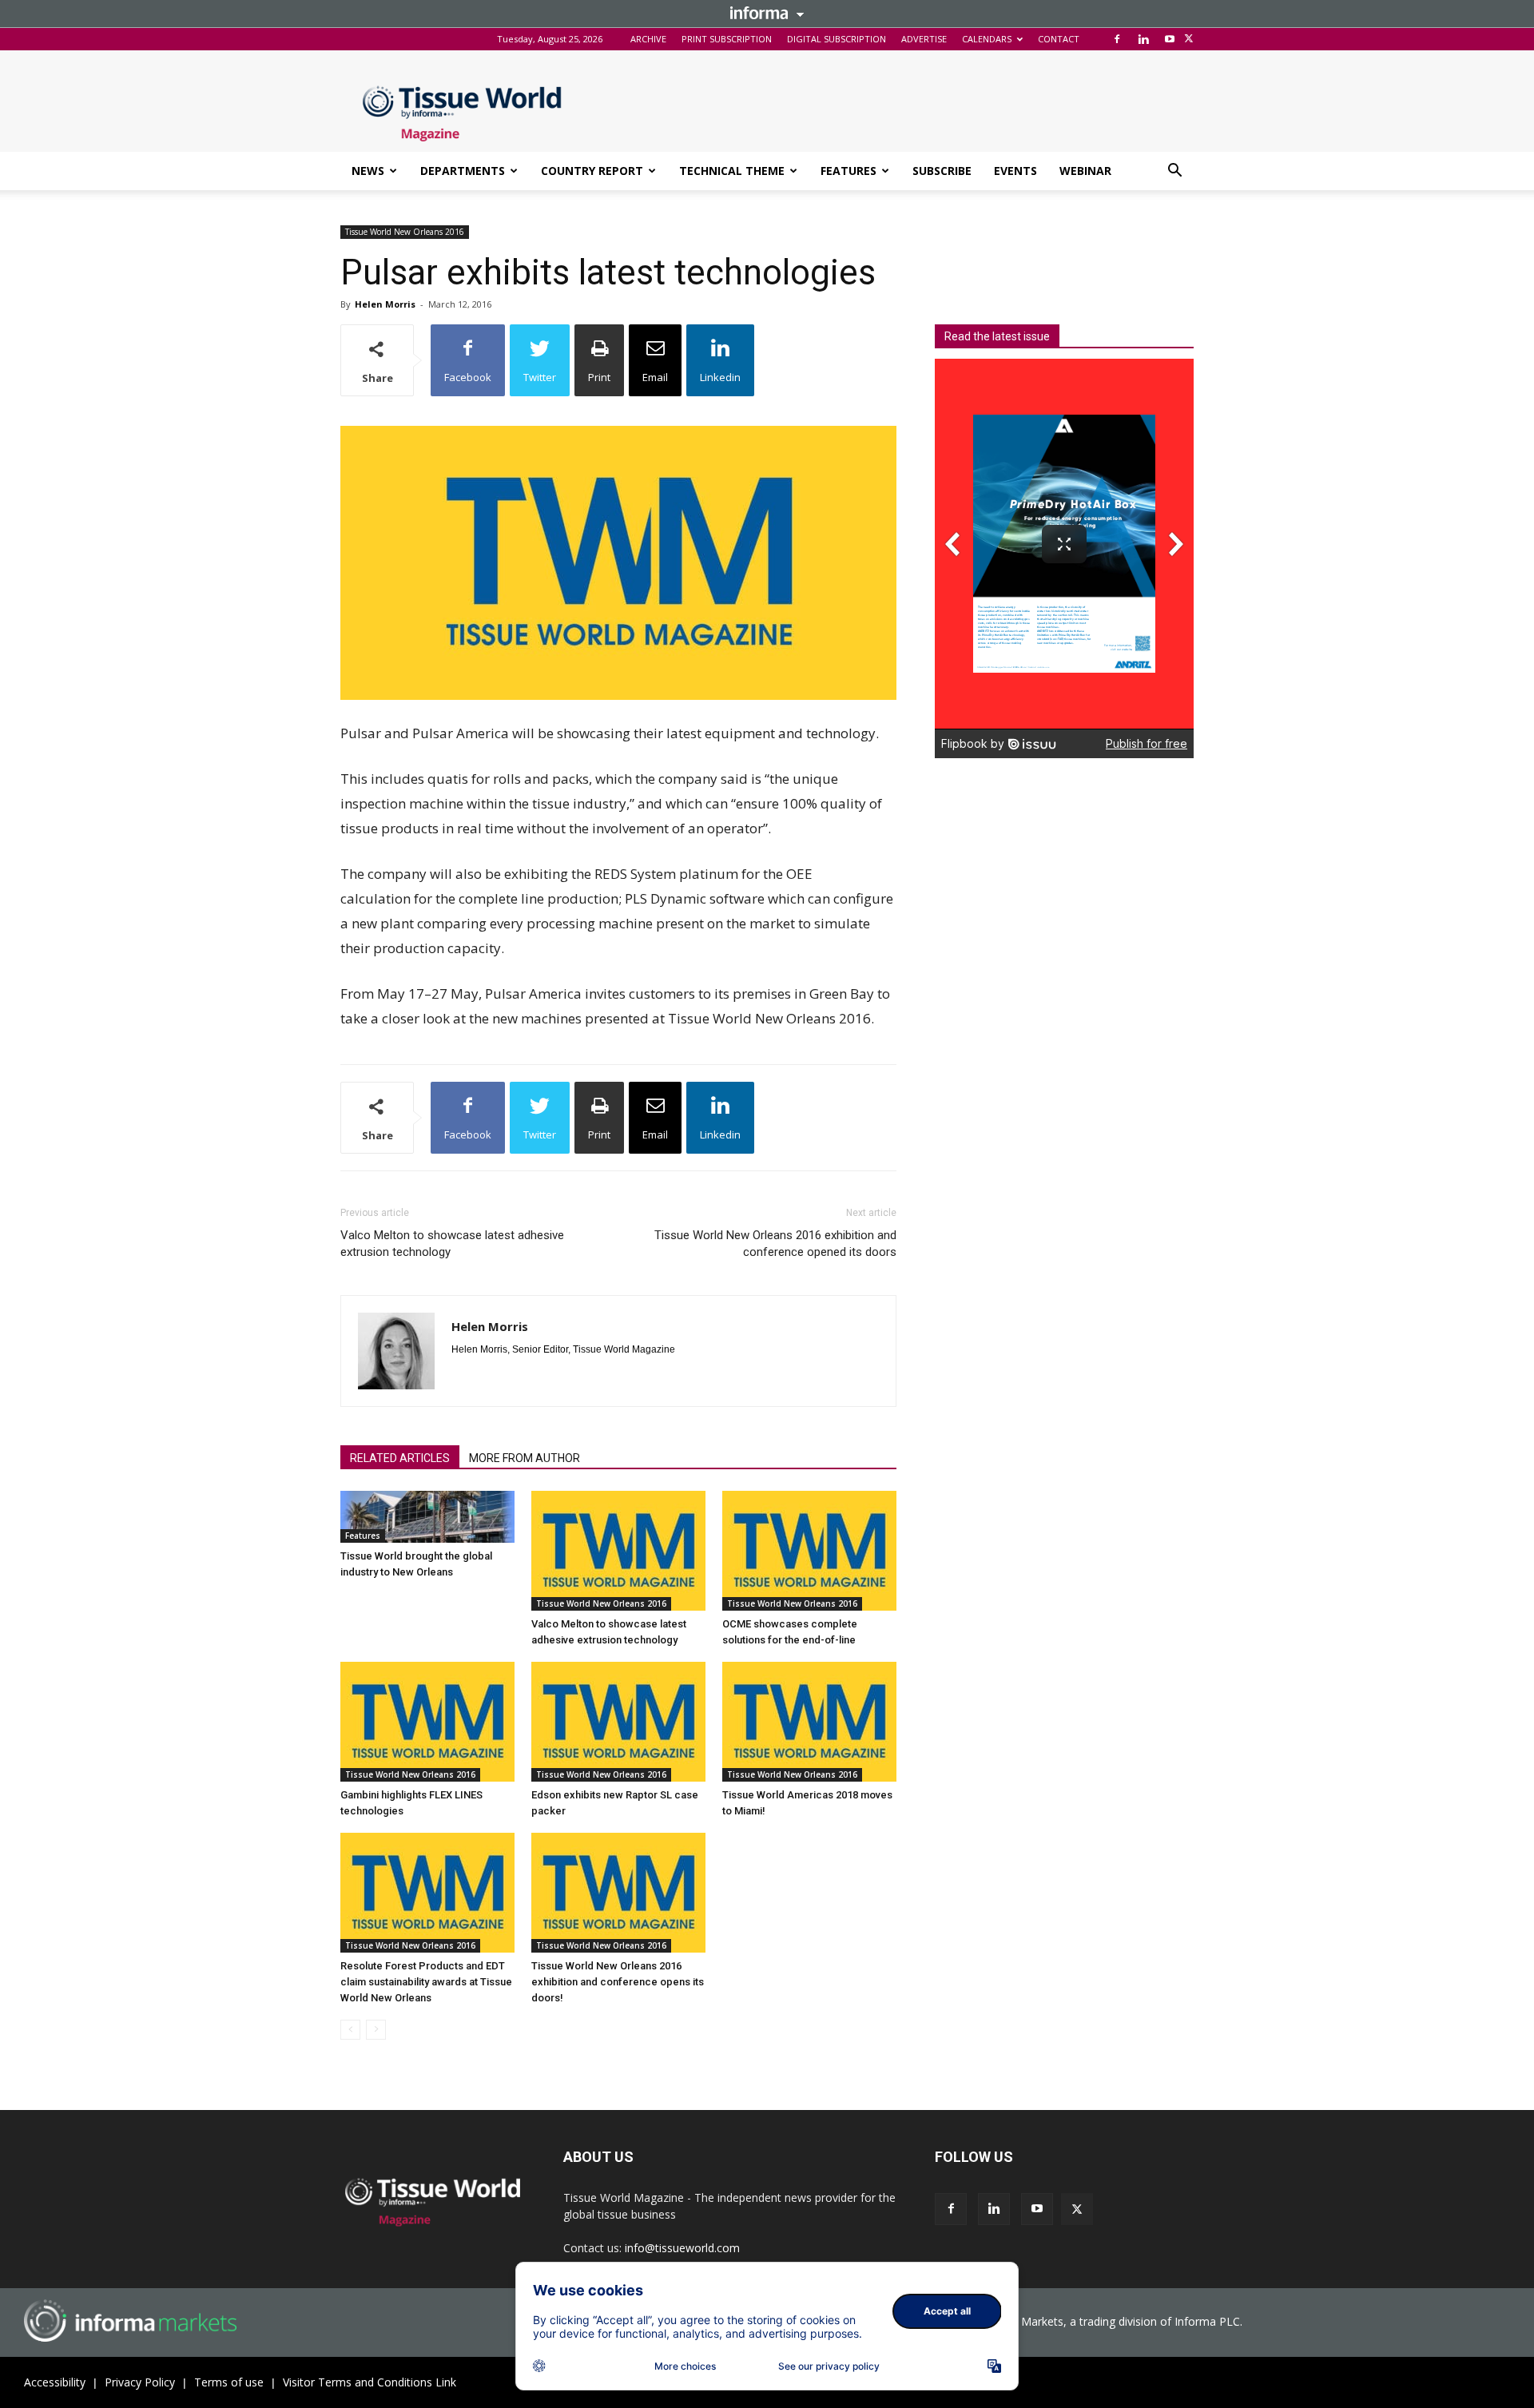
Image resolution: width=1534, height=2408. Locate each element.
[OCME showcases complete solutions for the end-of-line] (809, 1551)
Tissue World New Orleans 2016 (405, 232)
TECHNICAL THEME (732, 171)
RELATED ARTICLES (400, 1458)
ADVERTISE (924, 39)
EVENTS (1015, 171)
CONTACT (1059, 39)
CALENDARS (987, 39)
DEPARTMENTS (463, 171)
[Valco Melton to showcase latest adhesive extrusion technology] (618, 1551)
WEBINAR (1085, 171)
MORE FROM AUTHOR (525, 1458)
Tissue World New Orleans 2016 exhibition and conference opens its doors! (618, 1982)
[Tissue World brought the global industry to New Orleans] (427, 1517)
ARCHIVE (648, 39)
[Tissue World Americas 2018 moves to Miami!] (809, 1722)
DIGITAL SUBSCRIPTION (837, 39)
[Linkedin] (1143, 39)
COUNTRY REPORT (592, 171)
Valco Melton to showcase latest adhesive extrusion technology (452, 1244)
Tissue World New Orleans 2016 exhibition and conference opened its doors (775, 1244)
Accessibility (55, 2382)
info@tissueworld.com (682, 2248)
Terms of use (229, 2382)
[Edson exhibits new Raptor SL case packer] (618, 1722)
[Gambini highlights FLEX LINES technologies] (427, 1722)
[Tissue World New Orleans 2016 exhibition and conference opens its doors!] (618, 1893)
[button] (1174, 172)
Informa (767, 13)
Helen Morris (385, 304)
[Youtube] (1170, 39)
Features (363, 1536)
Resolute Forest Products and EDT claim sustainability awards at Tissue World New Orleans (426, 1982)
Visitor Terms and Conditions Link (370, 2382)
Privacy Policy (140, 2382)
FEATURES (848, 171)
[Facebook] (1117, 39)
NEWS (368, 171)
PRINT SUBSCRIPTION (727, 39)
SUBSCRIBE (942, 171)
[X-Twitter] (1189, 39)
